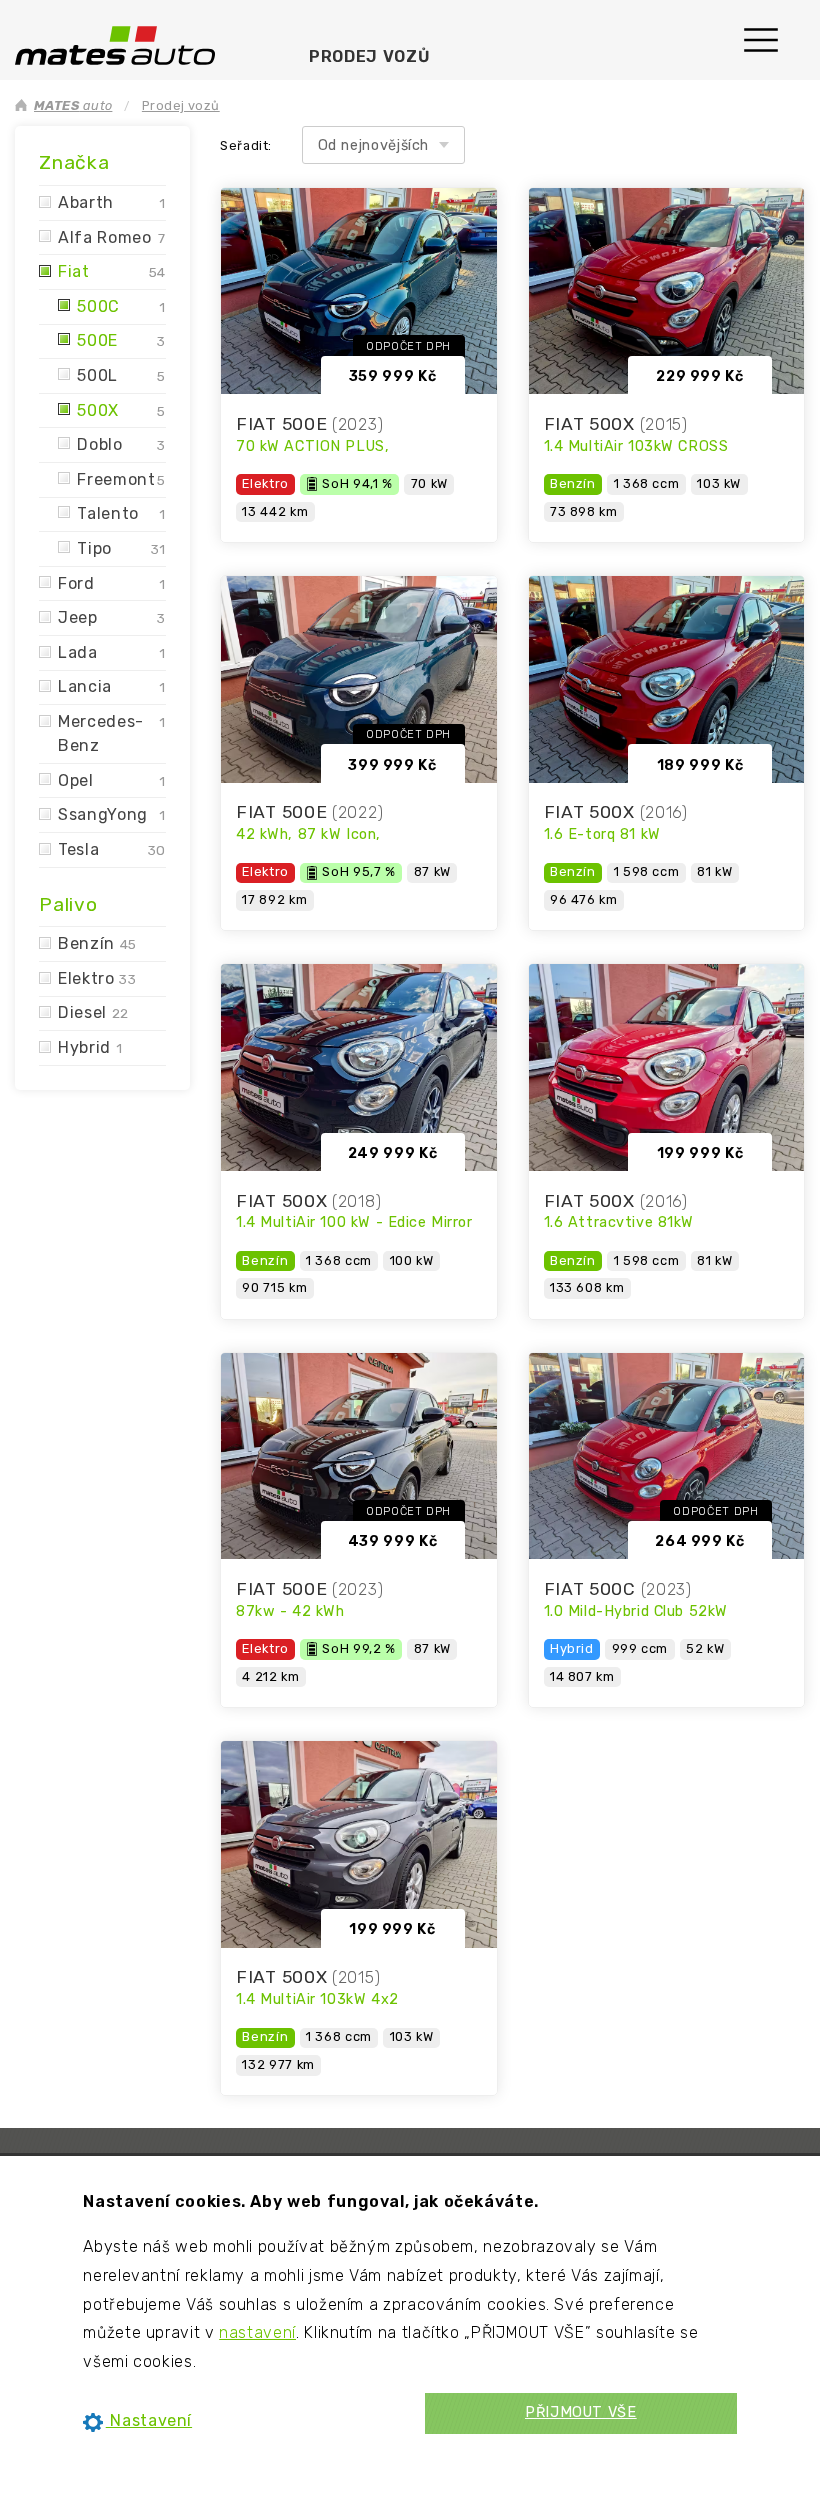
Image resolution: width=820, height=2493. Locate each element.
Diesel (93, 1012)
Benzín (97, 943)
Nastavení (149, 2420)
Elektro (97, 978)
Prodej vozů (181, 105)
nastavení (257, 2332)
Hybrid (90, 1047)
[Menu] (771, 32)
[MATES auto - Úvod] (115, 44)
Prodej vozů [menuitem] (369, 56)
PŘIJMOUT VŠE (581, 2412)
